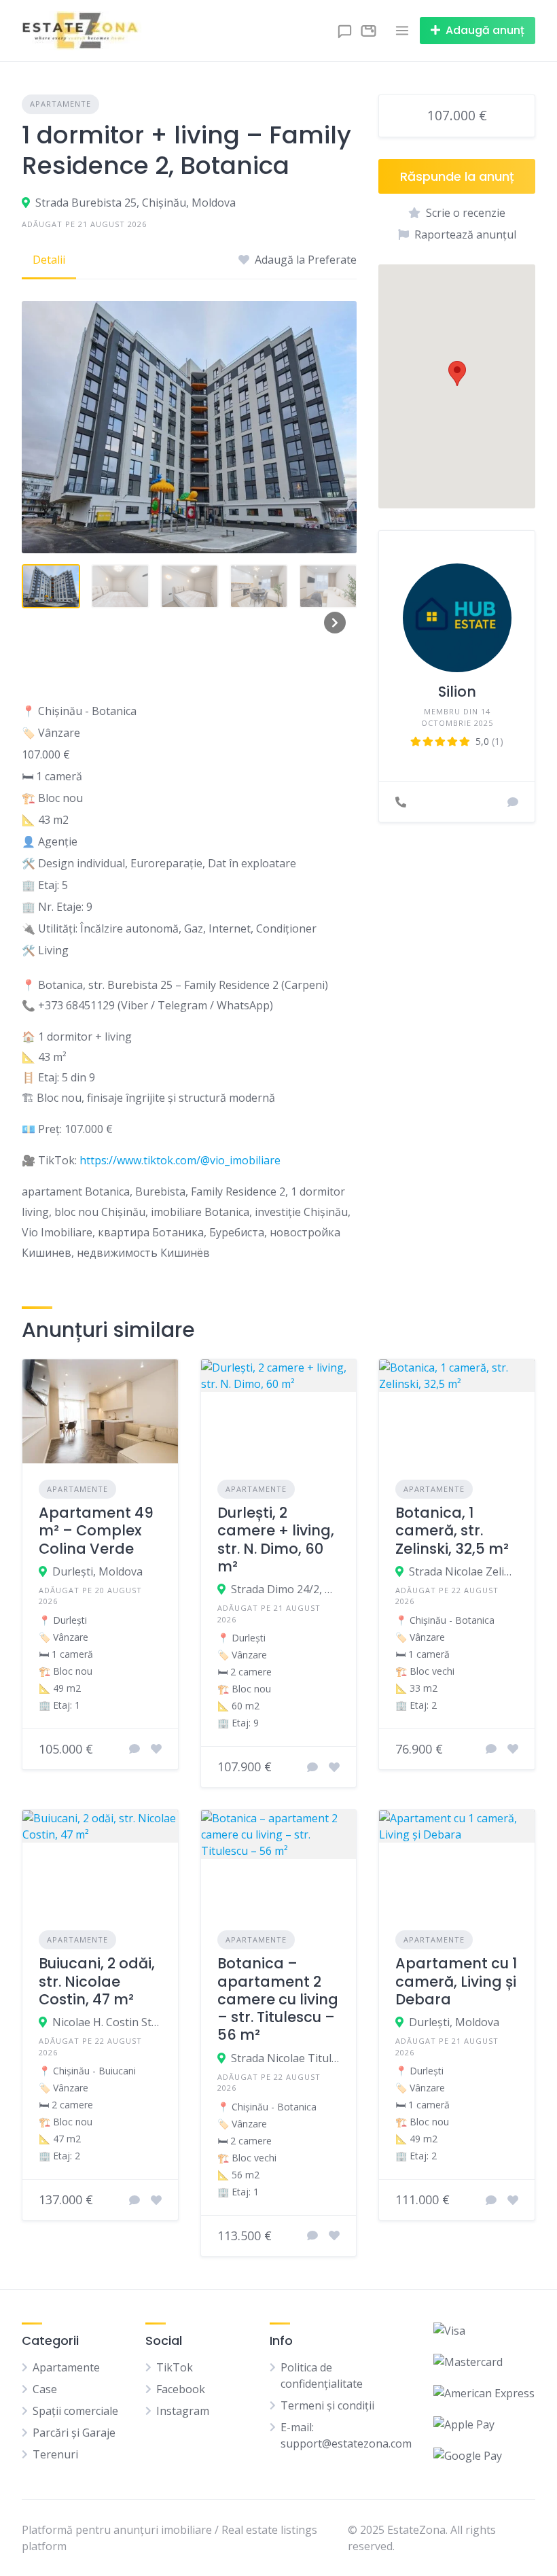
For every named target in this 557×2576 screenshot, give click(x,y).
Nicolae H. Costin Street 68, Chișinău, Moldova (107, 2022)
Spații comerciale (75, 2411)
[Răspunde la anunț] (134, 1749)
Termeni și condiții (327, 2405)
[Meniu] (402, 31)
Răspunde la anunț (457, 176)
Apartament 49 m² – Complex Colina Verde (96, 1531)
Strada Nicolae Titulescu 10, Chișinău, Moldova (286, 2058)
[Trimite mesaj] (513, 802)
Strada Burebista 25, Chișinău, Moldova (136, 203)
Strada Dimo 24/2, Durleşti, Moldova (286, 1589)
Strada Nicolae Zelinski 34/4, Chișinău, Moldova (464, 1571)
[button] (457, 373)
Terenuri (55, 2454)
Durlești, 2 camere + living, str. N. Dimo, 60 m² (276, 1539)
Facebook (181, 2389)
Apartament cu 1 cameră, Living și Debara (456, 1981)
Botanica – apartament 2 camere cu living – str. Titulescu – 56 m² (278, 1999)
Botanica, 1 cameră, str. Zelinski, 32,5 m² (452, 1531)
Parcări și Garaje (74, 2433)
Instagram (183, 2411)
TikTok (175, 2367)
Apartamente (60, 104)
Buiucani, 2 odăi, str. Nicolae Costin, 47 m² (97, 1981)
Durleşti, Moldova (97, 1571)
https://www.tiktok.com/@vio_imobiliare (180, 1160)
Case (45, 2389)
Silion (457, 692)
